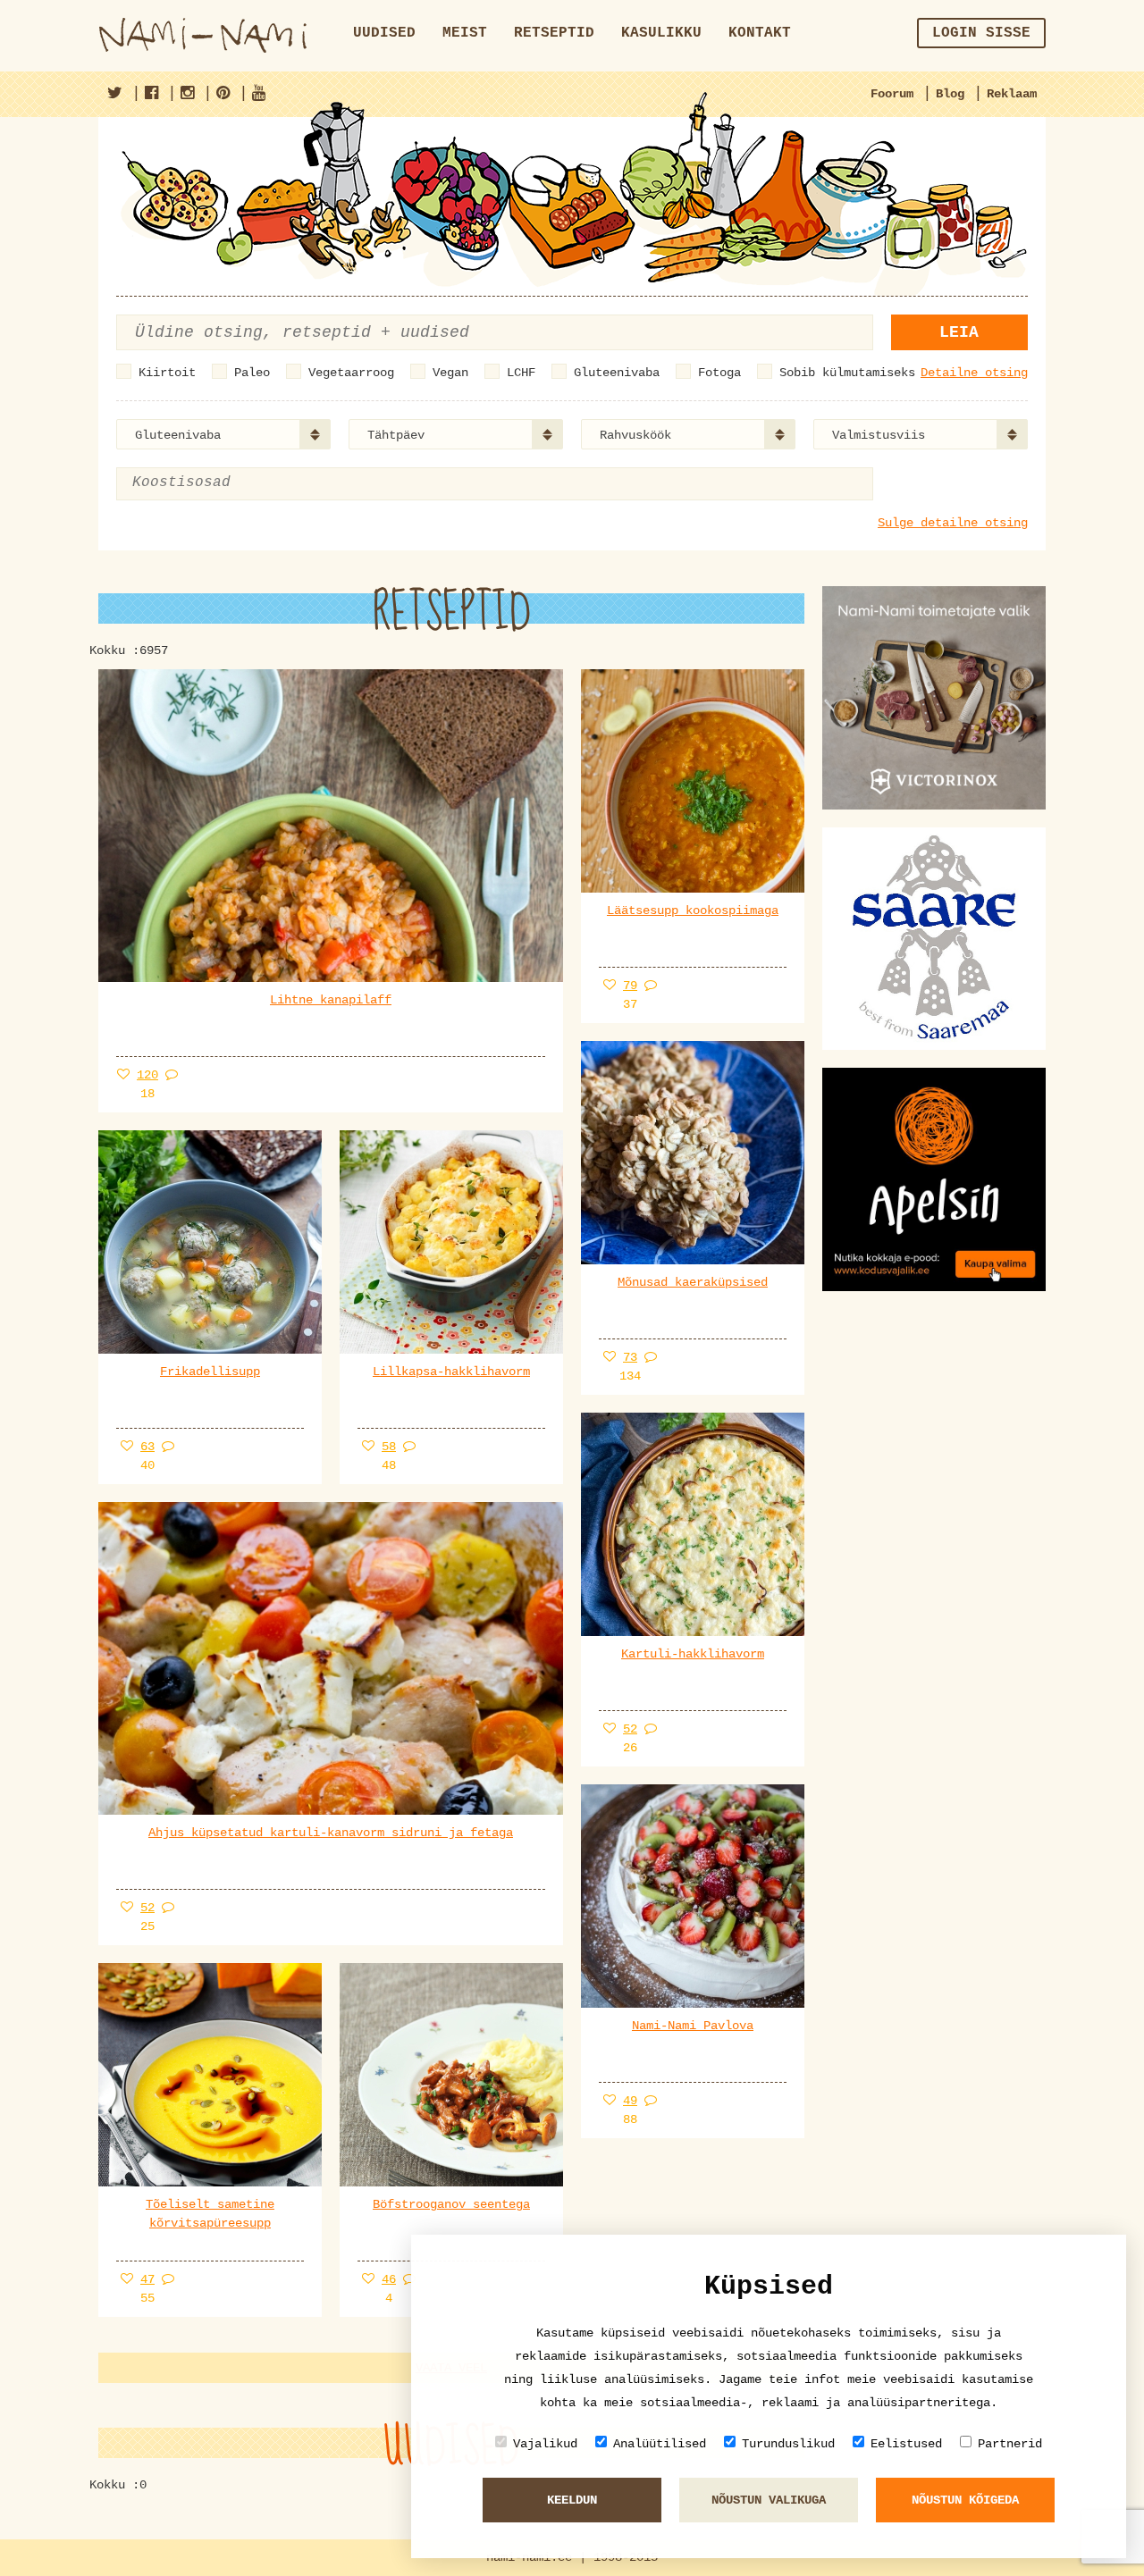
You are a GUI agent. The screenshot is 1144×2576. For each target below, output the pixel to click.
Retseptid (554, 33)
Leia (959, 332)
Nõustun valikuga (769, 2500)
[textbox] (222, 483)
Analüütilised (660, 2444)
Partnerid (1010, 2444)
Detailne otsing (974, 373)
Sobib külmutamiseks (847, 373)
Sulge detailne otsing (953, 523)
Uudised (384, 33)
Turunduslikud (788, 2444)
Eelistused (906, 2444)
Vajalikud (545, 2444)
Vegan (450, 373)
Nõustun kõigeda (965, 2500)
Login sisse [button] (981, 33)
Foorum (892, 94)
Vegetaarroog (351, 373)
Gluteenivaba (617, 373)
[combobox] (223, 434)
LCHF (521, 373)
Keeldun (572, 2500)
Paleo (252, 373)
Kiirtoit (167, 373)
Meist (465, 33)
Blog (950, 94)
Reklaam (1012, 94)
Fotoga (719, 373)
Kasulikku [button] (661, 33)
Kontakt (760, 33)
